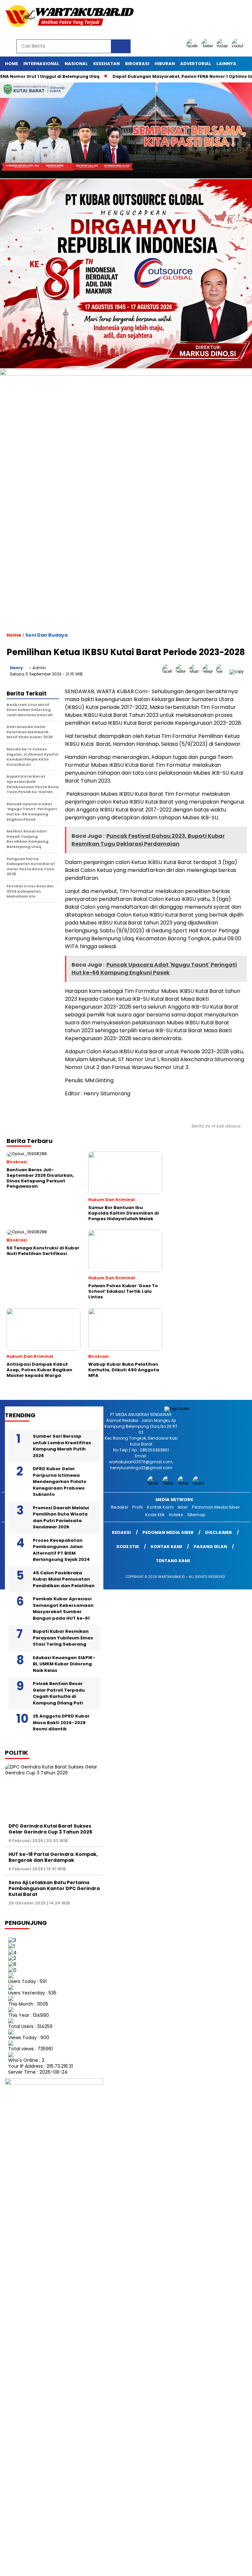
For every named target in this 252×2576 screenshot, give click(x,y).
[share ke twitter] (182, 671)
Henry (16, 668)
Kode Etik (155, 1515)
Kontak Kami (160, 1507)
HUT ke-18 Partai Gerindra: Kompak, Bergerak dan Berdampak (53, 1857)
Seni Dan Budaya (46, 635)
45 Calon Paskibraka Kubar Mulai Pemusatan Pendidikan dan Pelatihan (64, 1579)
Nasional (76, 64)
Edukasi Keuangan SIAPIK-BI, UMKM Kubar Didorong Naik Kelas (64, 1664)
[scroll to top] (239, 2566)
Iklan (183, 1507)
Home (11, 64)
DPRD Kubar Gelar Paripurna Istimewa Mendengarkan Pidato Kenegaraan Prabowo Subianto (60, 1482)
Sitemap (196, 1515)
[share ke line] (223, 671)
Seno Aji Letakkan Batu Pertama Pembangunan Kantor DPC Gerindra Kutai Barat (54, 1888)
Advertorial (196, 64)
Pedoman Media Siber (216, 1507)
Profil (137, 1507)
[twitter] (208, 46)
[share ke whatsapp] (196, 671)
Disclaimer (219, 1532)
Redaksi (119, 1507)
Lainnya (226, 64)
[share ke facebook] (169, 671)
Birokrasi (137, 64)
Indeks (176, 1515)
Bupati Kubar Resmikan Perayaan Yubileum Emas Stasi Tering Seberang (63, 1638)
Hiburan (165, 64)
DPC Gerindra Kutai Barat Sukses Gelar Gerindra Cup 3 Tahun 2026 (50, 1829)
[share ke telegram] (209, 671)
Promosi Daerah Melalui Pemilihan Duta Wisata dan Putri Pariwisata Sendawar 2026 (61, 1517)
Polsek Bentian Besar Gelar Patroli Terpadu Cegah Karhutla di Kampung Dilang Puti (59, 1693)
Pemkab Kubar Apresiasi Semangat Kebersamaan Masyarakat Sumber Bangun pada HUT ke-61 (63, 1608)
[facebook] (193, 46)
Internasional (41, 64)
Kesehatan (106, 64)
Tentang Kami (173, 1561)
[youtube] (239, 46)
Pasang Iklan (210, 1547)
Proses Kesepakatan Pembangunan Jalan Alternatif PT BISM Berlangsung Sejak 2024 (61, 1550)
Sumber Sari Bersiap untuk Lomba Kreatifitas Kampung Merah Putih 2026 (62, 1446)
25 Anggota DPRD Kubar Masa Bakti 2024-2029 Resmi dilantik (61, 1722)
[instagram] (223, 46)
